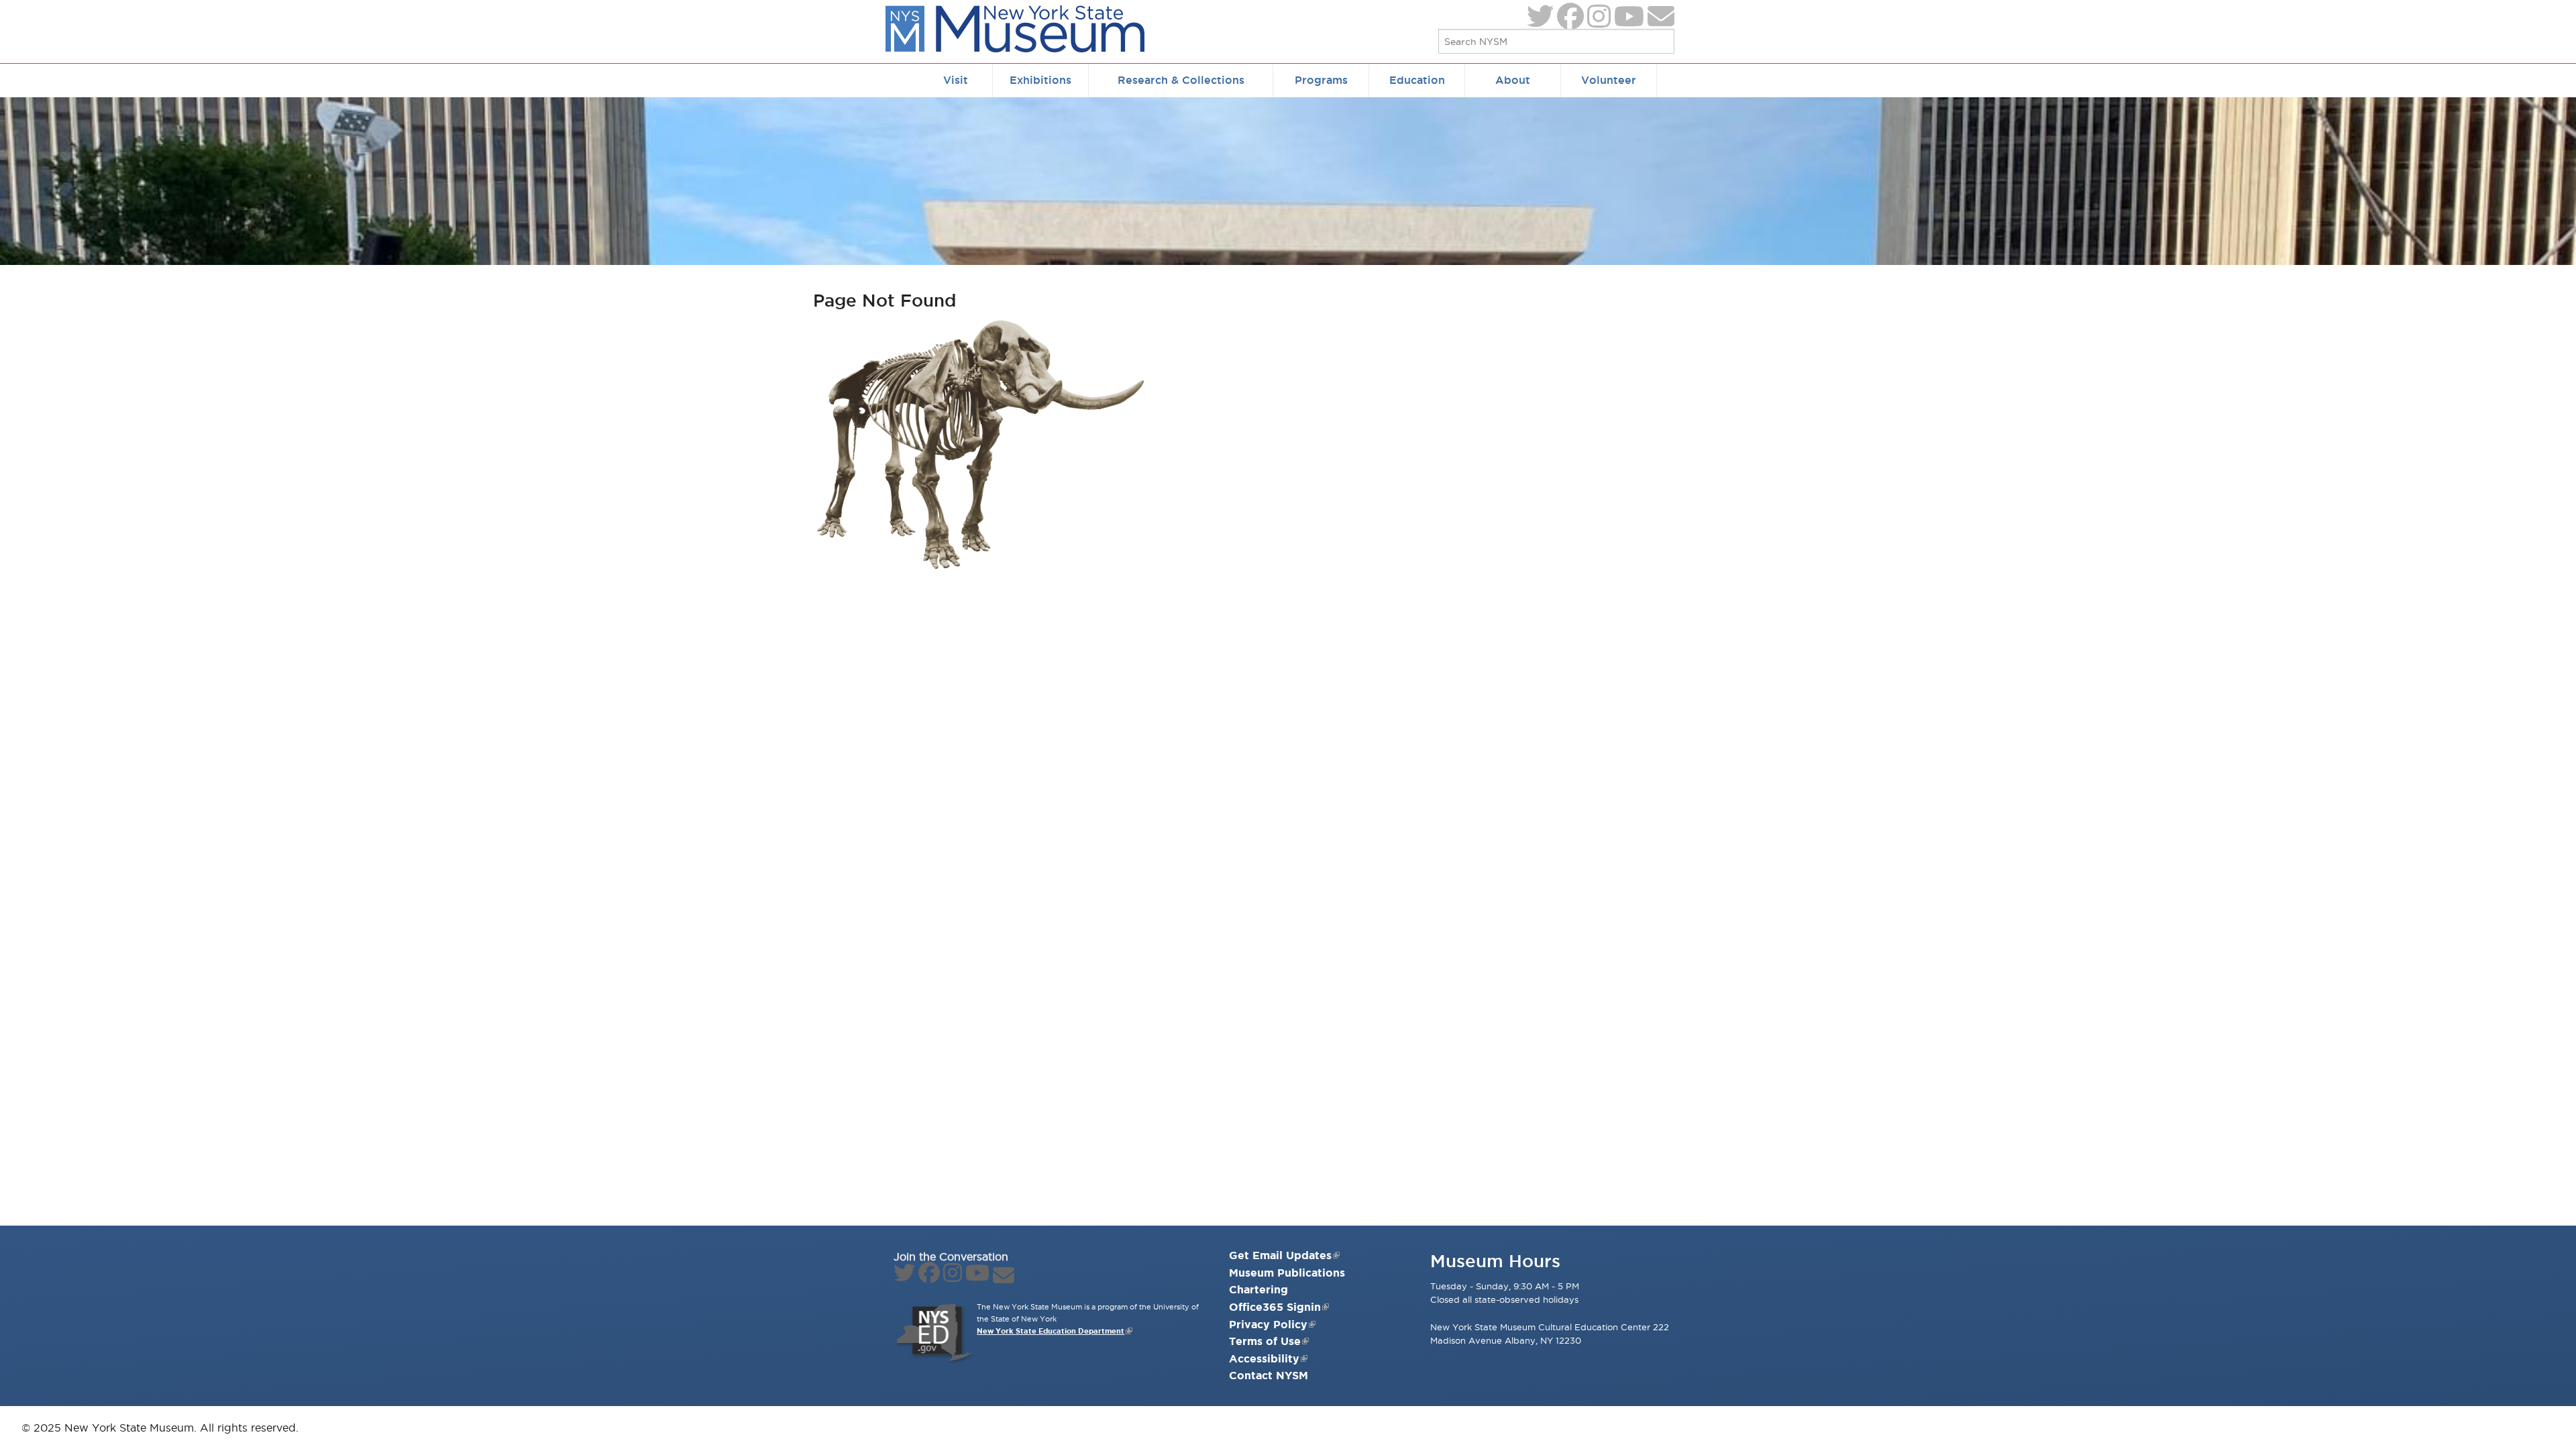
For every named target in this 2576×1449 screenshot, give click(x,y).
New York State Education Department (1051, 1331)
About (1513, 80)
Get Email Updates (1280, 1255)
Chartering (1258, 1289)
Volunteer (1609, 80)
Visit (956, 80)
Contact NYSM (1269, 1375)
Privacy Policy (1268, 1324)
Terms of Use (1265, 1341)
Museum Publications (1287, 1273)
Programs (1321, 80)
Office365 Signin (1275, 1307)
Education (1417, 80)
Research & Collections (1181, 80)
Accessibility (1264, 1358)
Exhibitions (1040, 80)
